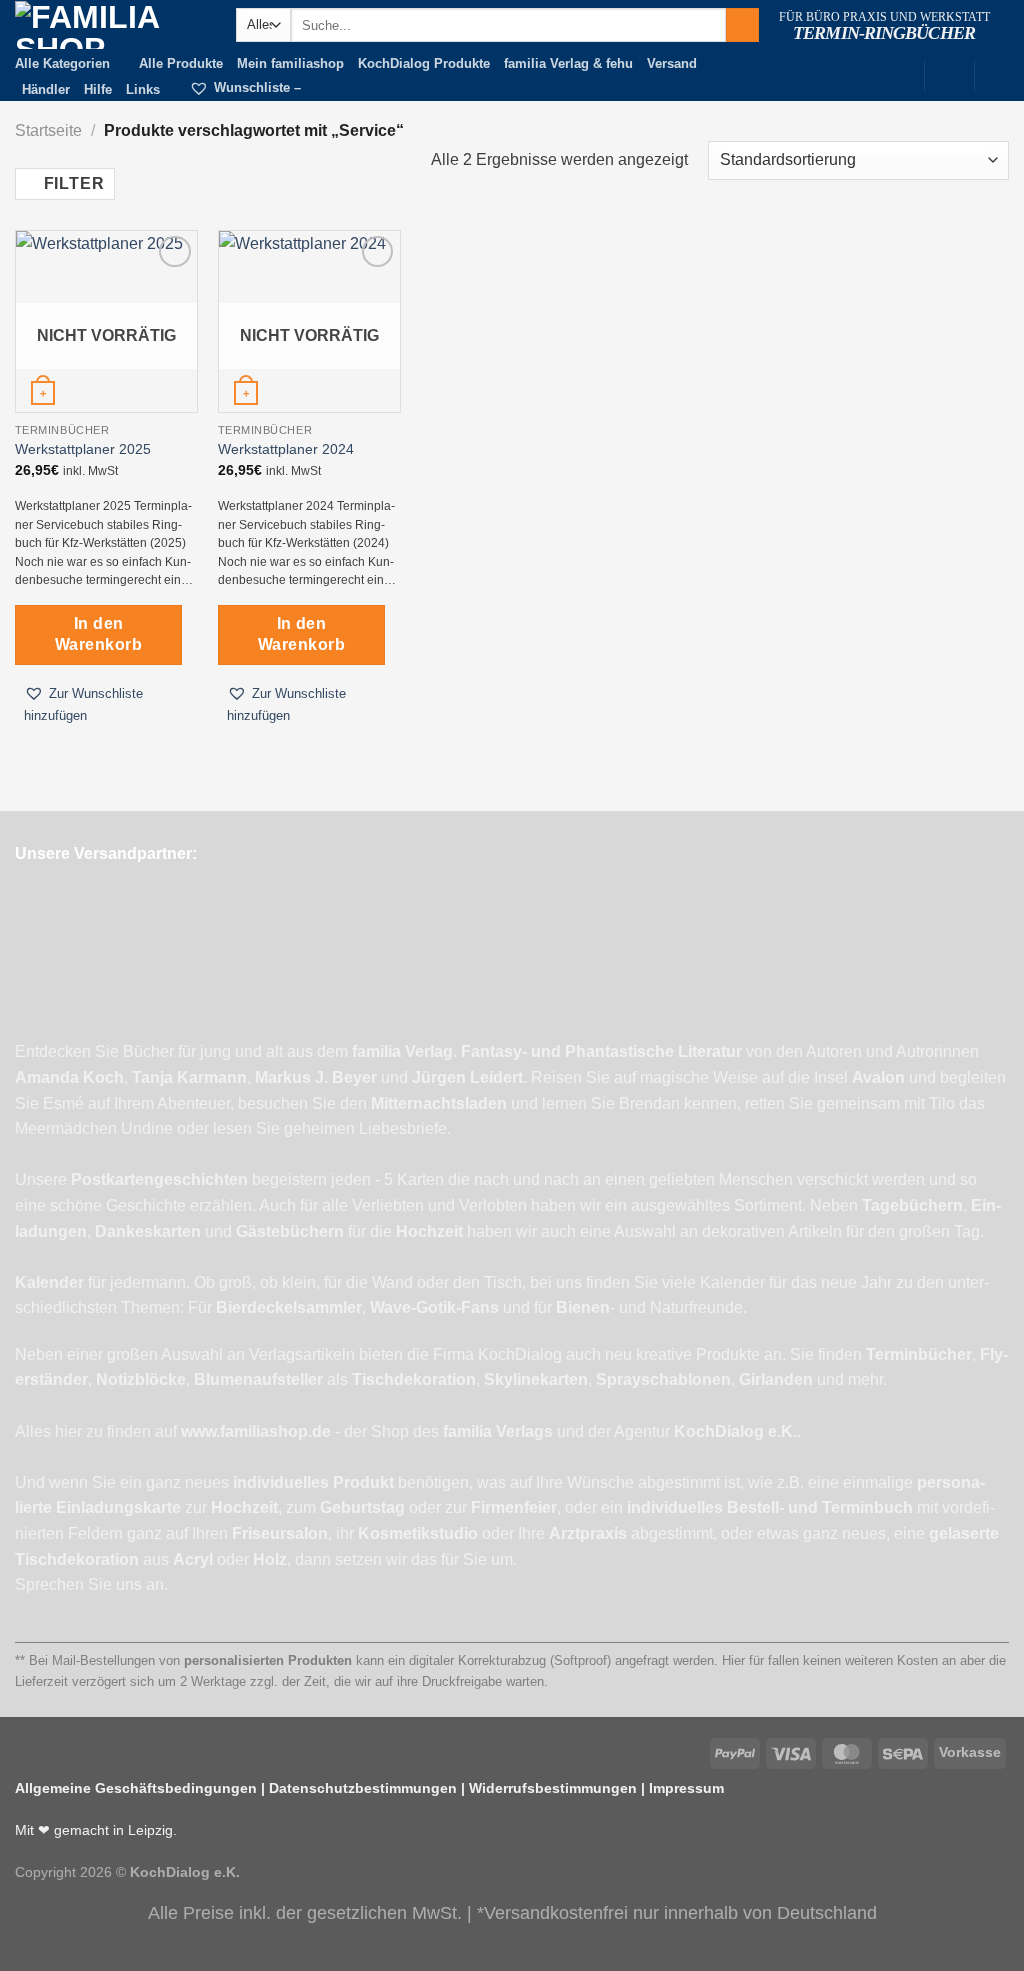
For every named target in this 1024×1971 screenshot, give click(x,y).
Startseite (48, 130)
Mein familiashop (290, 63)
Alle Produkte (181, 63)
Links (143, 89)
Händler (46, 89)
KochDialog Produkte (424, 63)
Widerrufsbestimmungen (553, 1788)
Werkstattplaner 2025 (83, 449)
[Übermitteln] (742, 25)
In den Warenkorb (98, 634)
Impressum (686, 1788)
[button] (106, 704)
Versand (672, 63)
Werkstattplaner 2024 (286, 449)
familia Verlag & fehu (568, 63)
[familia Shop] (110, 25)
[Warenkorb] (999, 74)
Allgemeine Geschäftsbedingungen (136, 1788)
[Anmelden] (949, 74)
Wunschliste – (257, 87)
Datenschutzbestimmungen (363, 1788)
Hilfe (98, 89)
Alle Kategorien (62, 63)
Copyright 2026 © (127, 1872)
